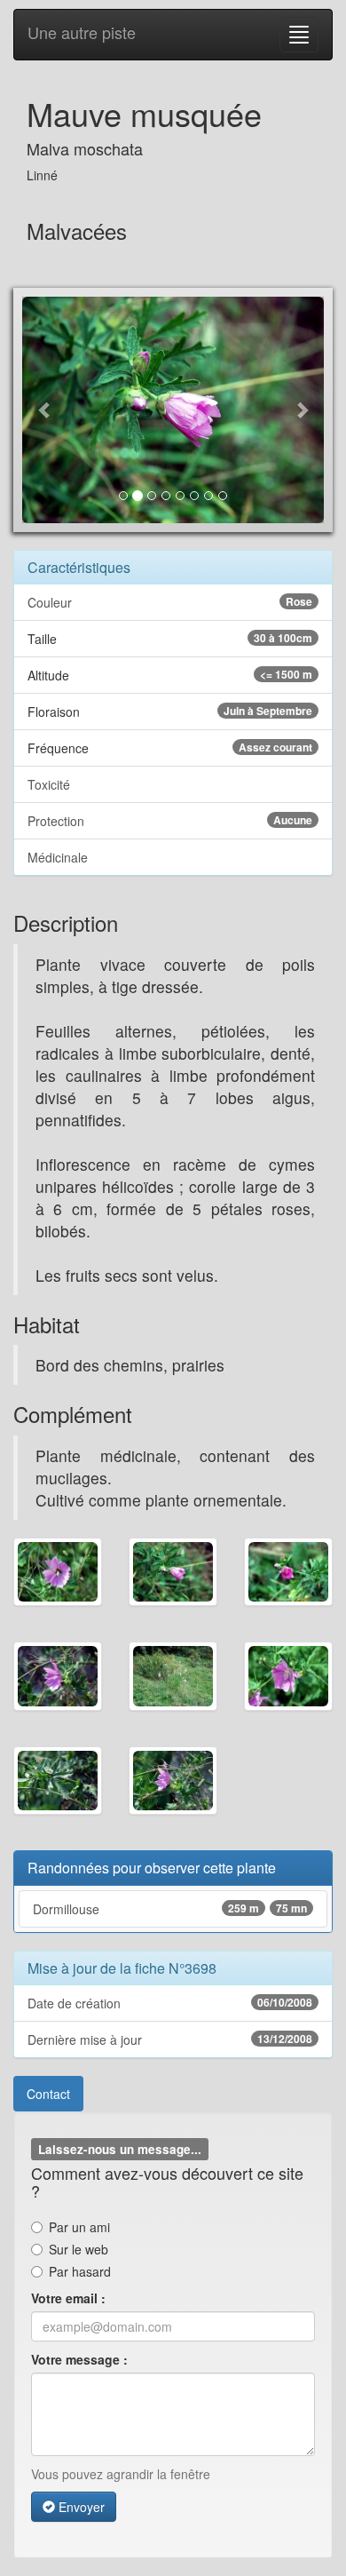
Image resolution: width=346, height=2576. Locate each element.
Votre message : (79, 2359)
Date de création (170, 2003)
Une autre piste (82, 32)
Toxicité (49, 784)
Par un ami (79, 2227)
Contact (48, 2094)
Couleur (170, 602)
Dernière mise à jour (170, 2039)
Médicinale (58, 857)
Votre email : (68, 2298)
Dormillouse (170, 1909)
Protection (170, 821)
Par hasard (80, 2271)
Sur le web (79, 2249)
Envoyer (80, 2507)
